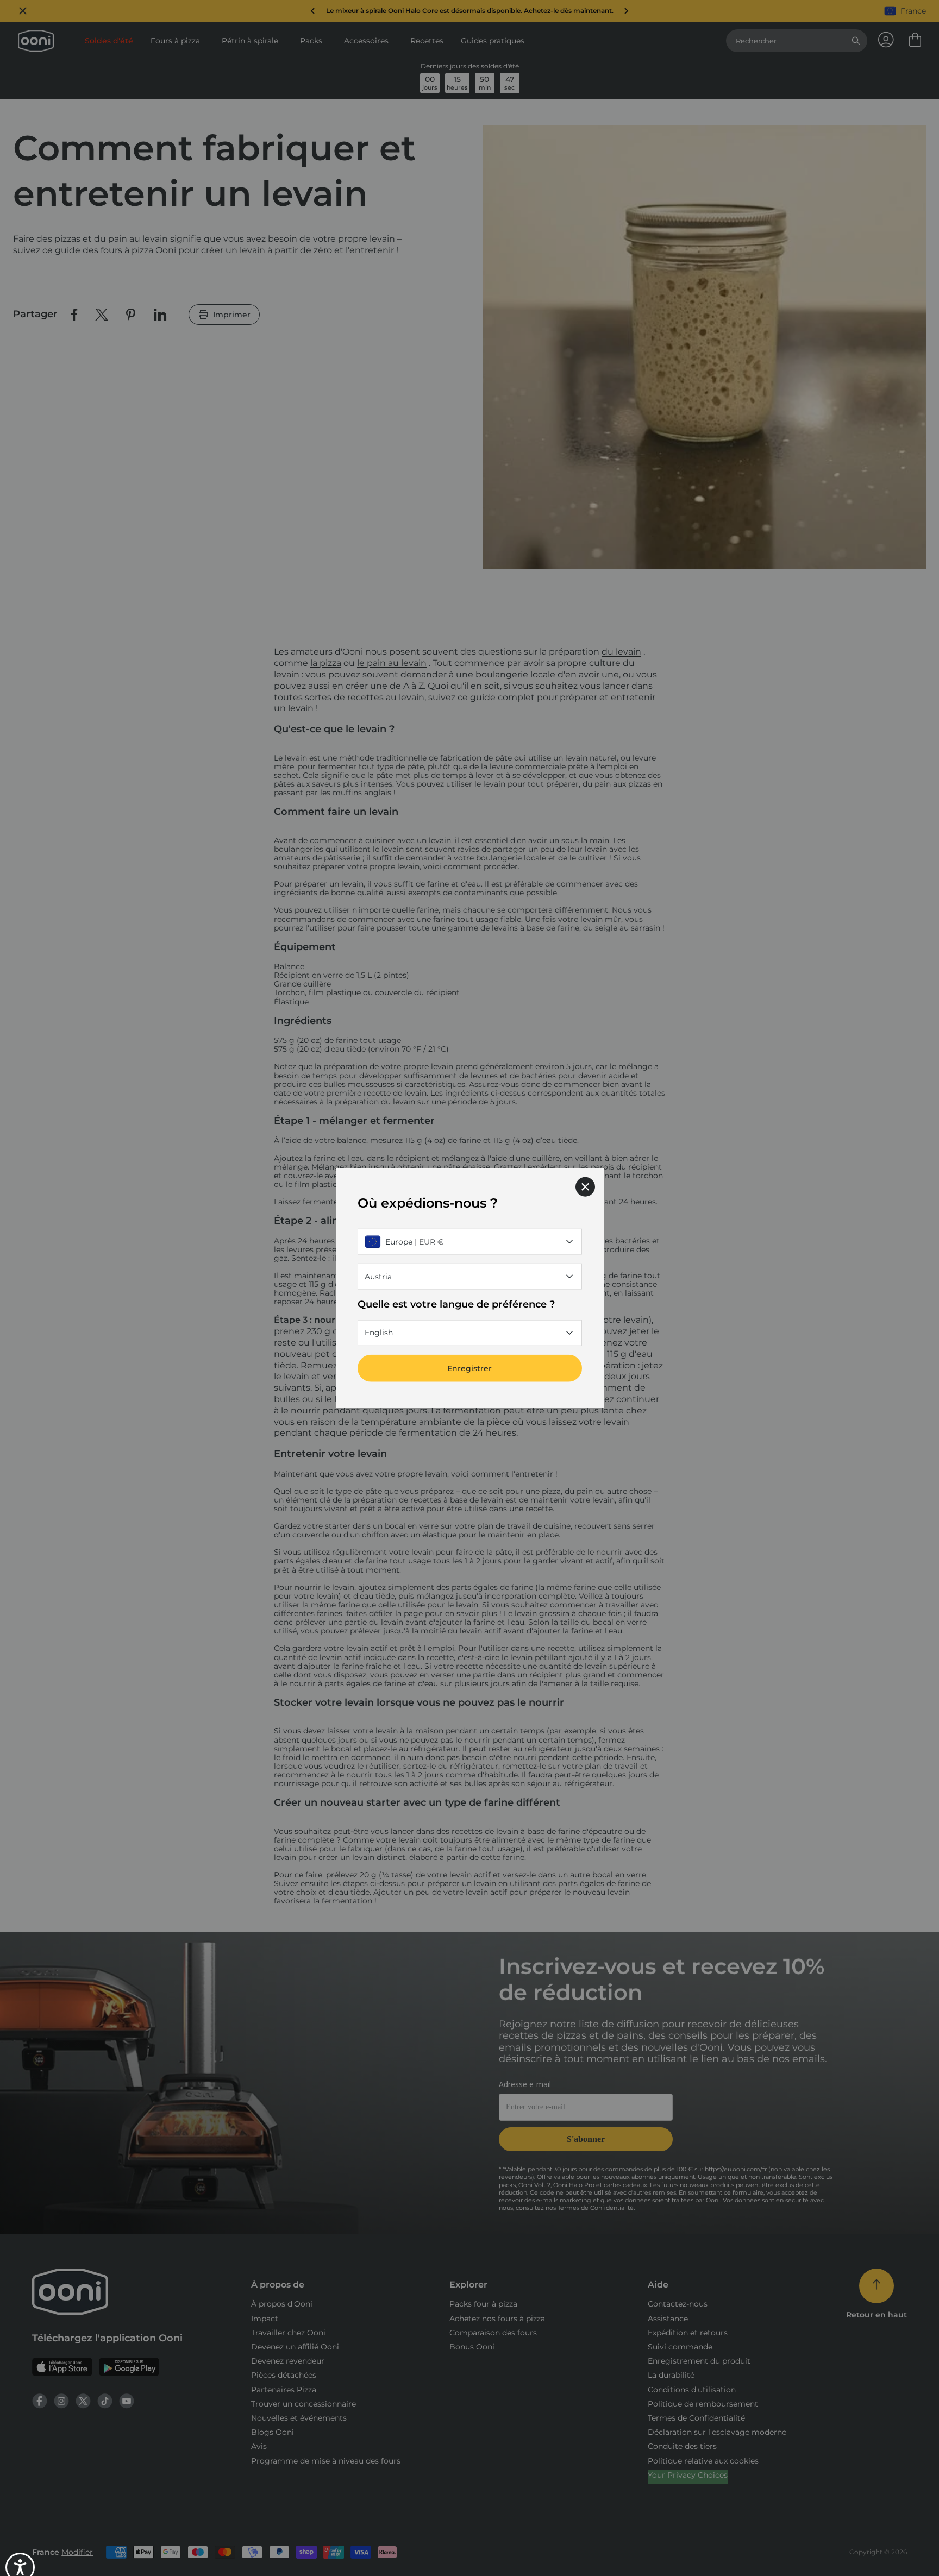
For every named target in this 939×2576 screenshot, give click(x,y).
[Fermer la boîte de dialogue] (585, 1187)
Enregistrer (469, 1368)
